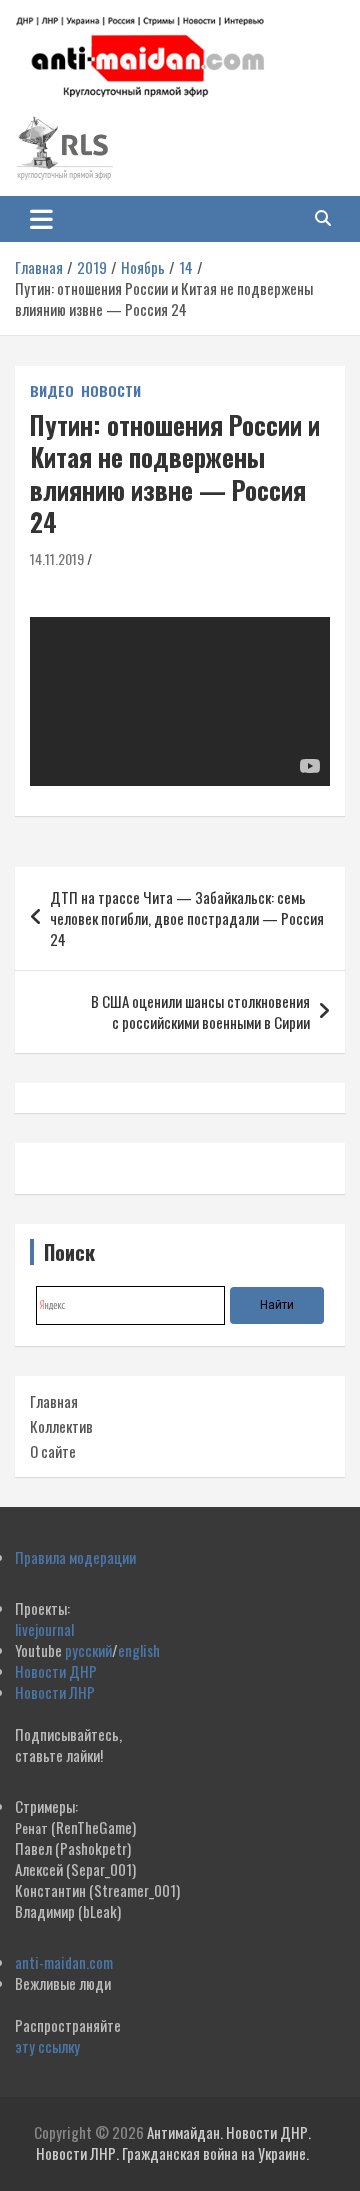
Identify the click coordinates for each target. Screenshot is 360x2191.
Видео (52, 391)
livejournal (44, 1629)
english (139, 1650)
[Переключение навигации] (41, 219)
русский (88, 1650)
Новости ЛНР (55, 1692)
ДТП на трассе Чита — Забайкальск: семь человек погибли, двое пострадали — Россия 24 (187, 918)
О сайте (53, 1451)
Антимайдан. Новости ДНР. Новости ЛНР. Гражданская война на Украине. (173, 2142)
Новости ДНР (56, 1671)
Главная (54, 1401)
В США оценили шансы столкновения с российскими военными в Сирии (200, 1011)
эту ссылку (47, 2046)
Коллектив (61, 1426)
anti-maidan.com (64, 1962)
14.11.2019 (57, 558)
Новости (111, 391)
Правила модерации (75, 1557)
